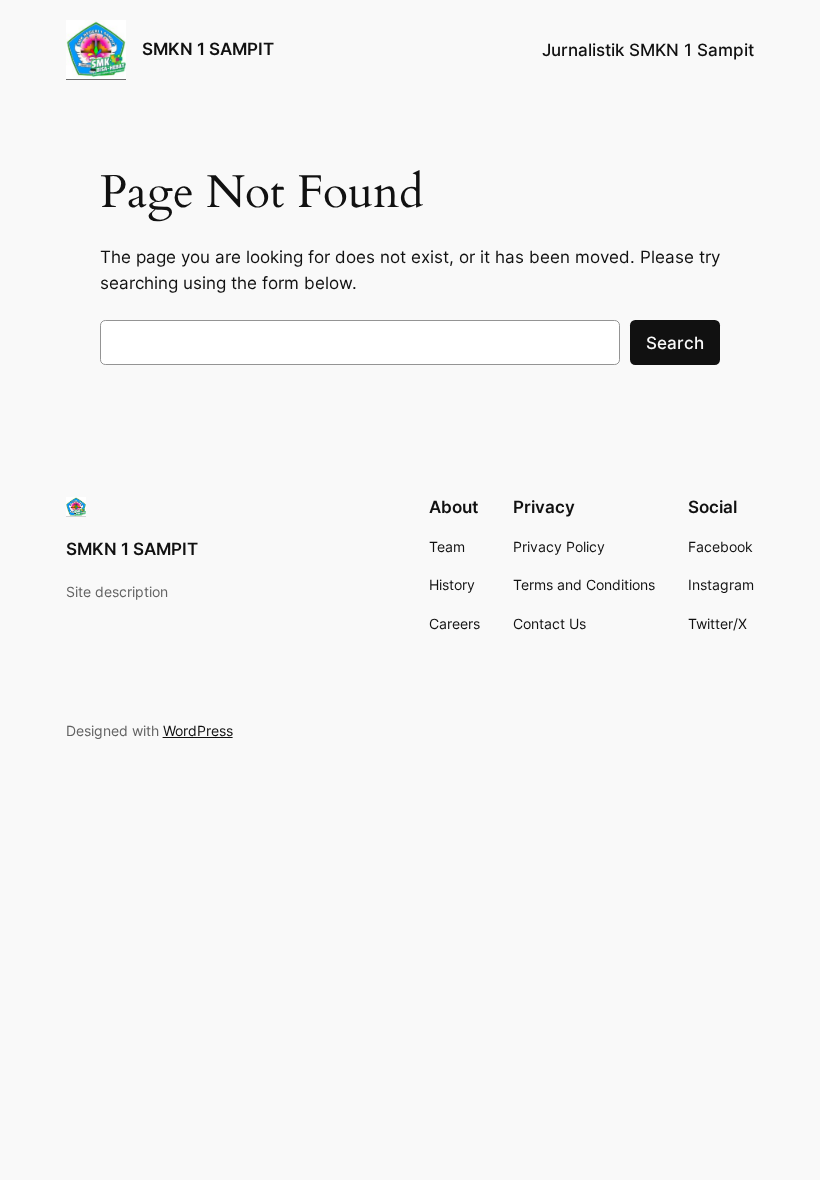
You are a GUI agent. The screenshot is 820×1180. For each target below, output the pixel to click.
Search (675, 343)
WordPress (198, 730)
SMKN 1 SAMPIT (208, 49)
